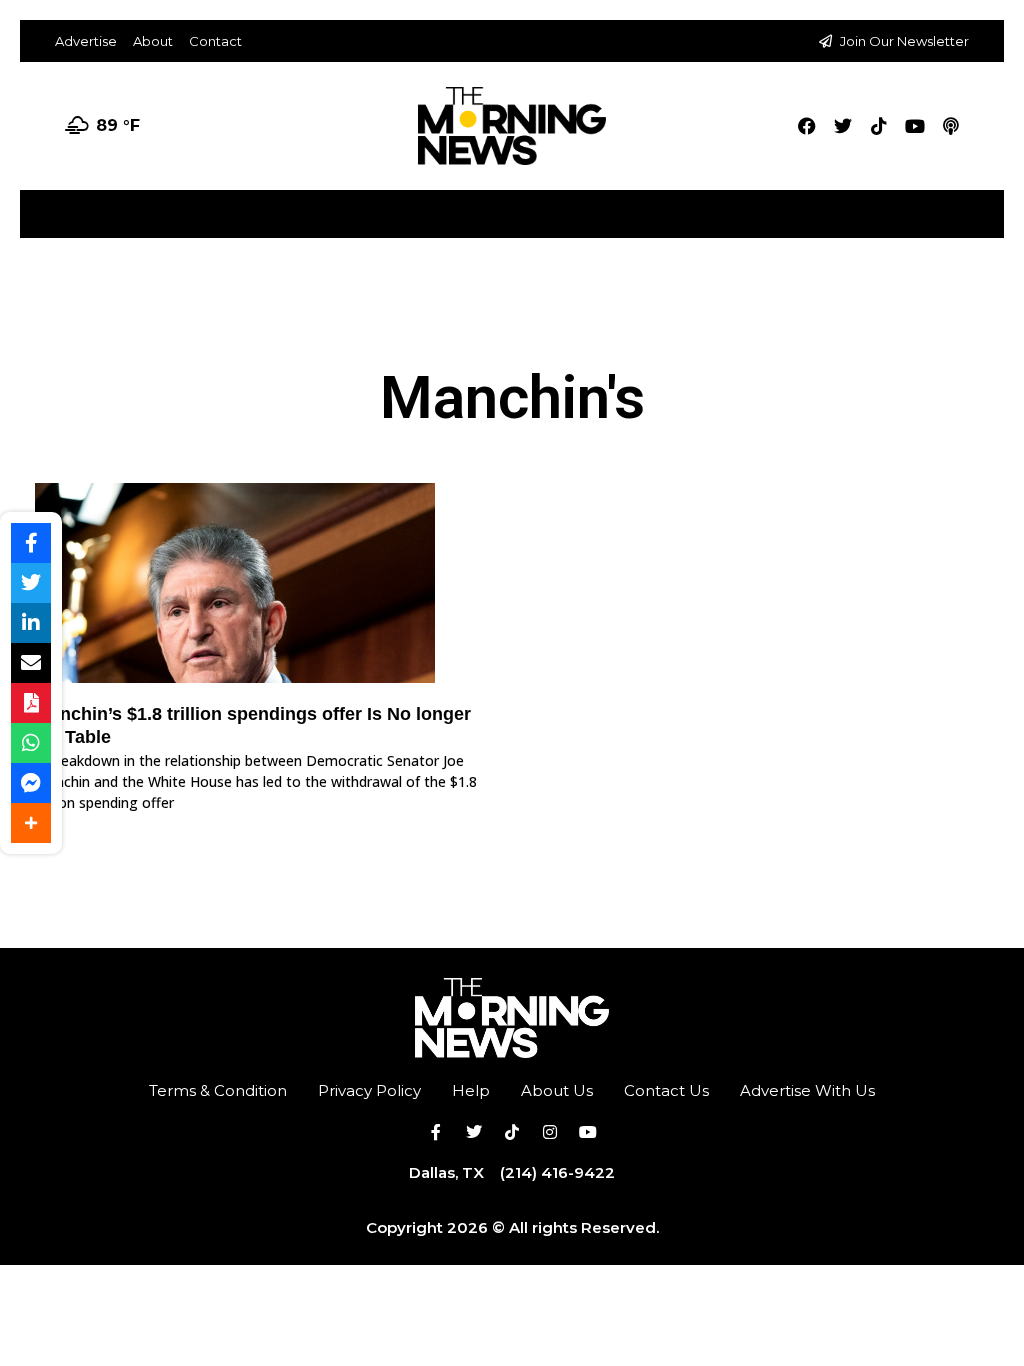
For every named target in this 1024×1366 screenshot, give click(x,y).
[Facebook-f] (436, 1132)
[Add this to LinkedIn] (31, 623)
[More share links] (31, 823)
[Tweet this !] (31, 583)
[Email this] (31, 663)
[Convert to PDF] (31, 703)
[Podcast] (951, 126)
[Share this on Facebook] (31, 543)
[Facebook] (807, 126)
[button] (987, 206)
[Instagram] (550, 1132)
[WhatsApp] (31, 743)
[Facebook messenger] (31, 783)
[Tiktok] (879, 126)
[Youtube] (915, 126)
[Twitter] (843, 126)
